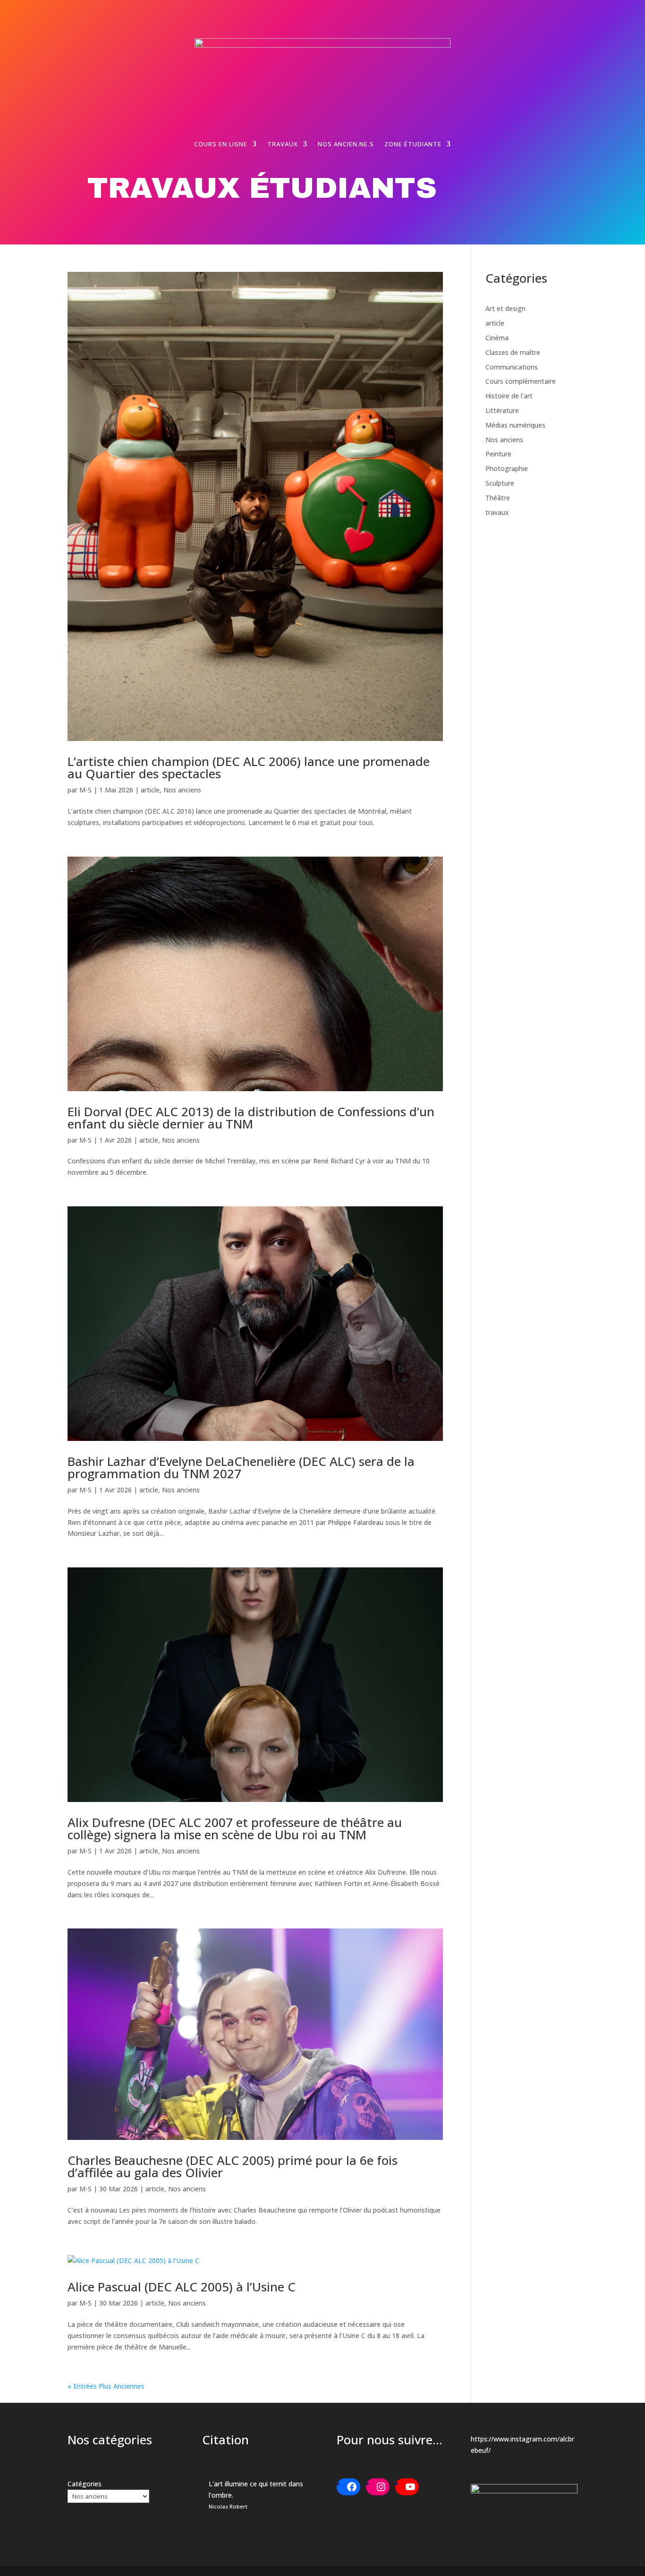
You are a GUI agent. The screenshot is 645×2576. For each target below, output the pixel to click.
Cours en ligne (221, 144)
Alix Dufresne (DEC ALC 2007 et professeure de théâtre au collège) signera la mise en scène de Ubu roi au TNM (235, 1828)
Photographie (507, 468)
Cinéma (497, 338)
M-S (85, 790)
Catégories (85, 2484)
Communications (512, 367)
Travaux (283, 144)
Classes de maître (513, 352)
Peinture (498, 454)
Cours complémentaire (521, 381)
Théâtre (498, 498)
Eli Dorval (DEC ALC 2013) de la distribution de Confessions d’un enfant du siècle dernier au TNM (251, 1118)
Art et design (505, 308)
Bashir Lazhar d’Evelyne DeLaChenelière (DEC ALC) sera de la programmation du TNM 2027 (241, 1467)
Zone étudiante (413, 144)
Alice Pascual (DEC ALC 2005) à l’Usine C (182, 2287)
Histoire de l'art (509, 396)
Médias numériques (515, 425)
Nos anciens (182, 790)
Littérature (502, 410)
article (150, 790)
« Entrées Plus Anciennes (106, 2386)
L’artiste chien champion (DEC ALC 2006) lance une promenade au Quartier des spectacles (249, 767)
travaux (497, 512)
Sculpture (500, 483)
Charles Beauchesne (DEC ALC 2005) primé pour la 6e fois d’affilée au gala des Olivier (233, 2166)
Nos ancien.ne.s (346, 144)
